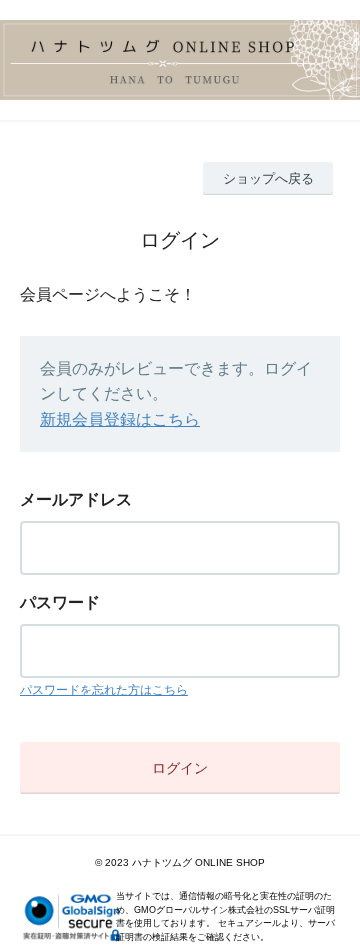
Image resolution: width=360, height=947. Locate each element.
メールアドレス (76, 499)
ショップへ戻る (268, 178)
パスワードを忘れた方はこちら (104, 690)
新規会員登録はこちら (120, 419)
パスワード (60, 602)
